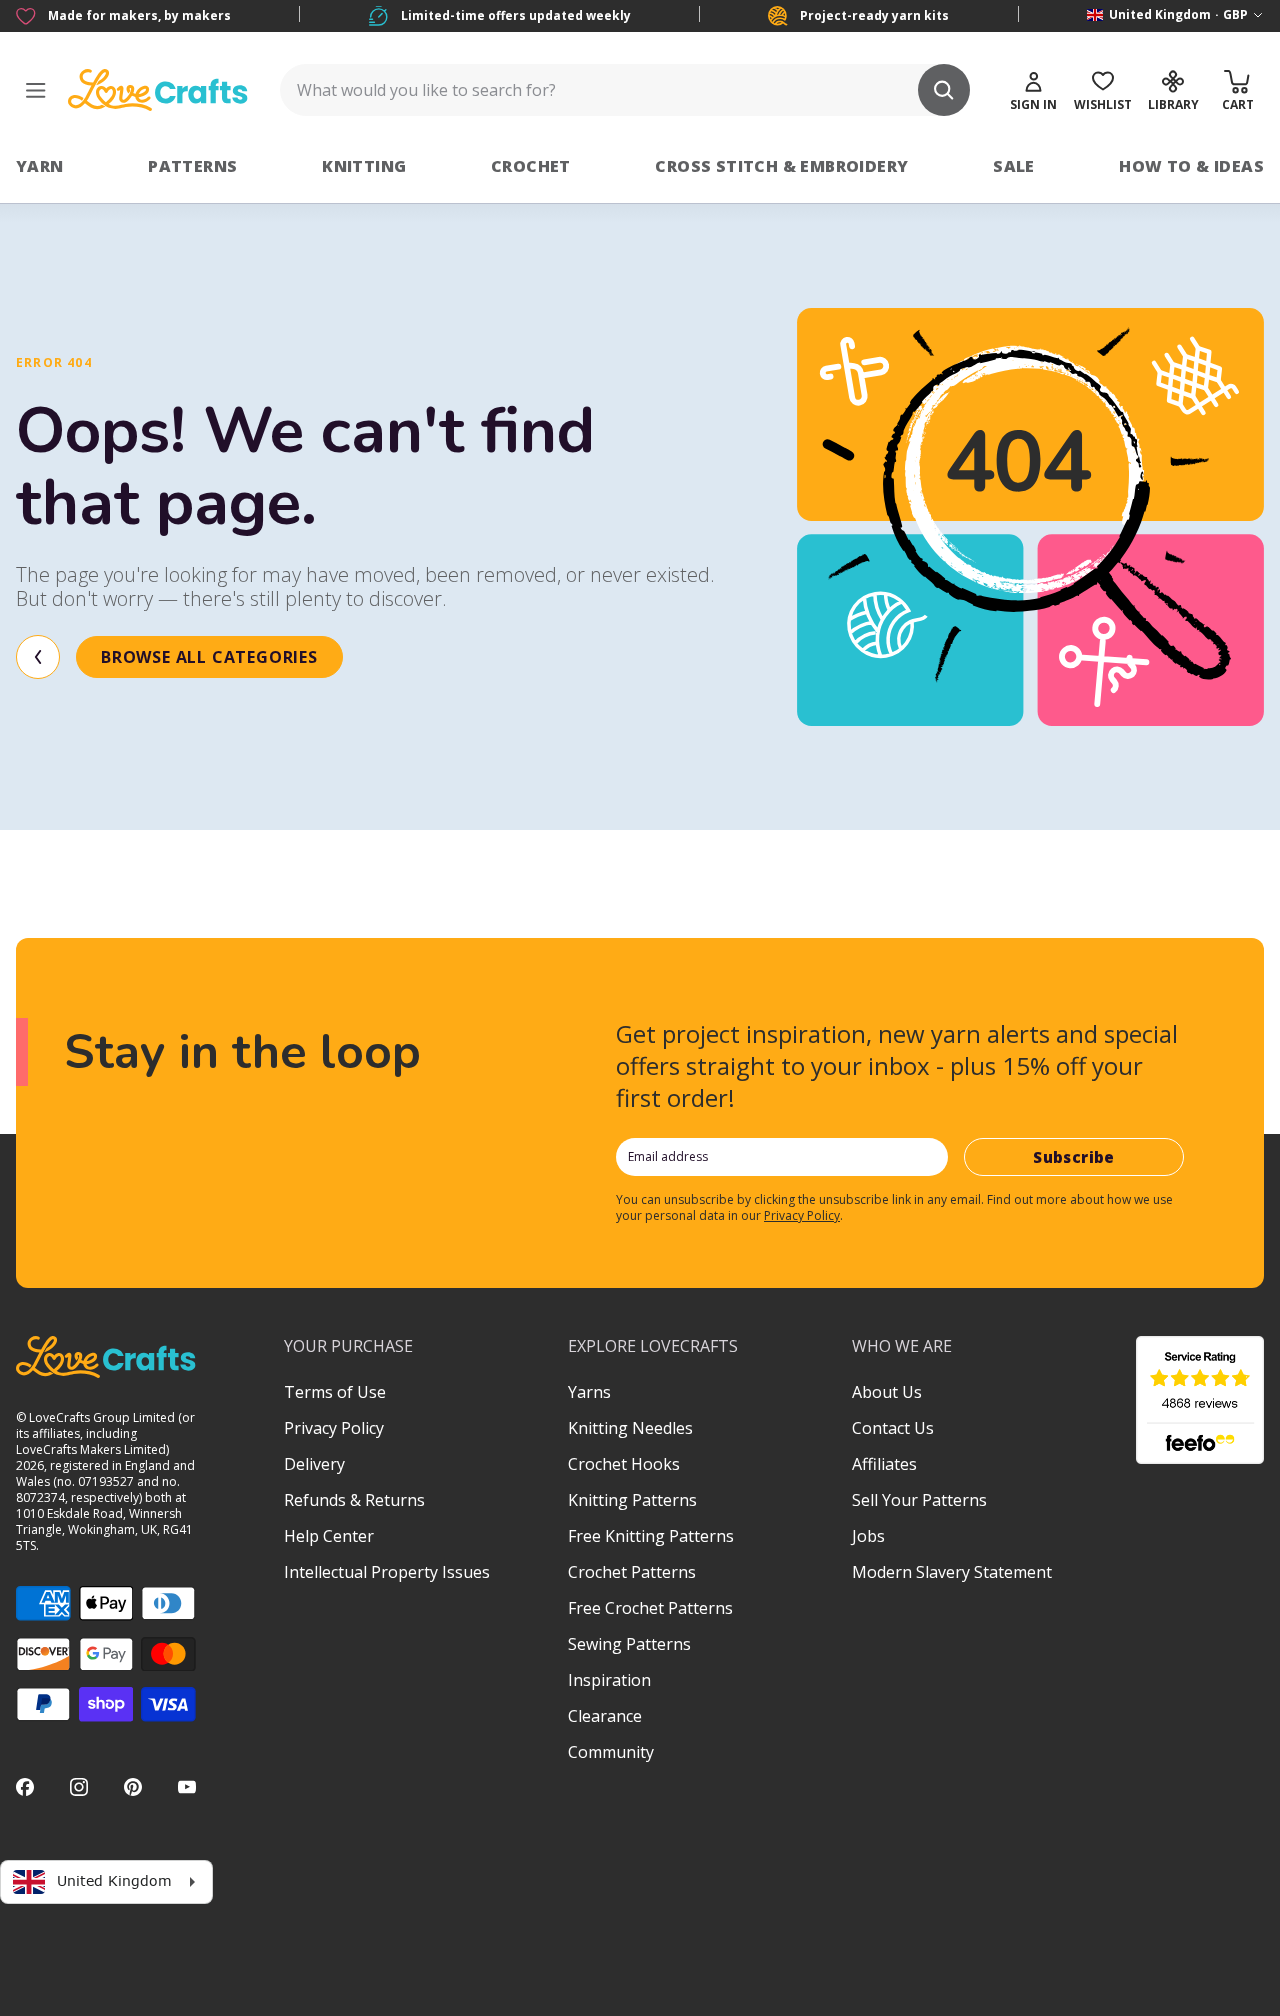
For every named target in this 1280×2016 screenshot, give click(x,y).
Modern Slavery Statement (952, 1572)
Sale (1014, 166)
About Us (887, 1392)
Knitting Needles (630, 1428)
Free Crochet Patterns (650, 1608)
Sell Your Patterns (919, 1500)
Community (611, 1752)
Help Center (329, 1536)
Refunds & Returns (354, 1500)
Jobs (868, 1536)
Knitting (364, 166)
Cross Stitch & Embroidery (781, 166)
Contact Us (893, 1428)
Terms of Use (335, 1392)
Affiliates (884, 1464)
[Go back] (38, 657)
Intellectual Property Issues (387, 1572)
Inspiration (609, 1680)
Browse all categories (209, 657)
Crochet (531, 166)
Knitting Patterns (632, 1500)
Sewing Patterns (629, 1644)
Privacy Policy (802, 1215)
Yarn (40, 166)
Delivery (314, 1464)
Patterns (192, 166)
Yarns (589, 1392)
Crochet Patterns (632, 1572)
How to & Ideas (1191, 166)
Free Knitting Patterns (651, 1536)
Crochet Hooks (624, 1464)
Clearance (605, 1716)
